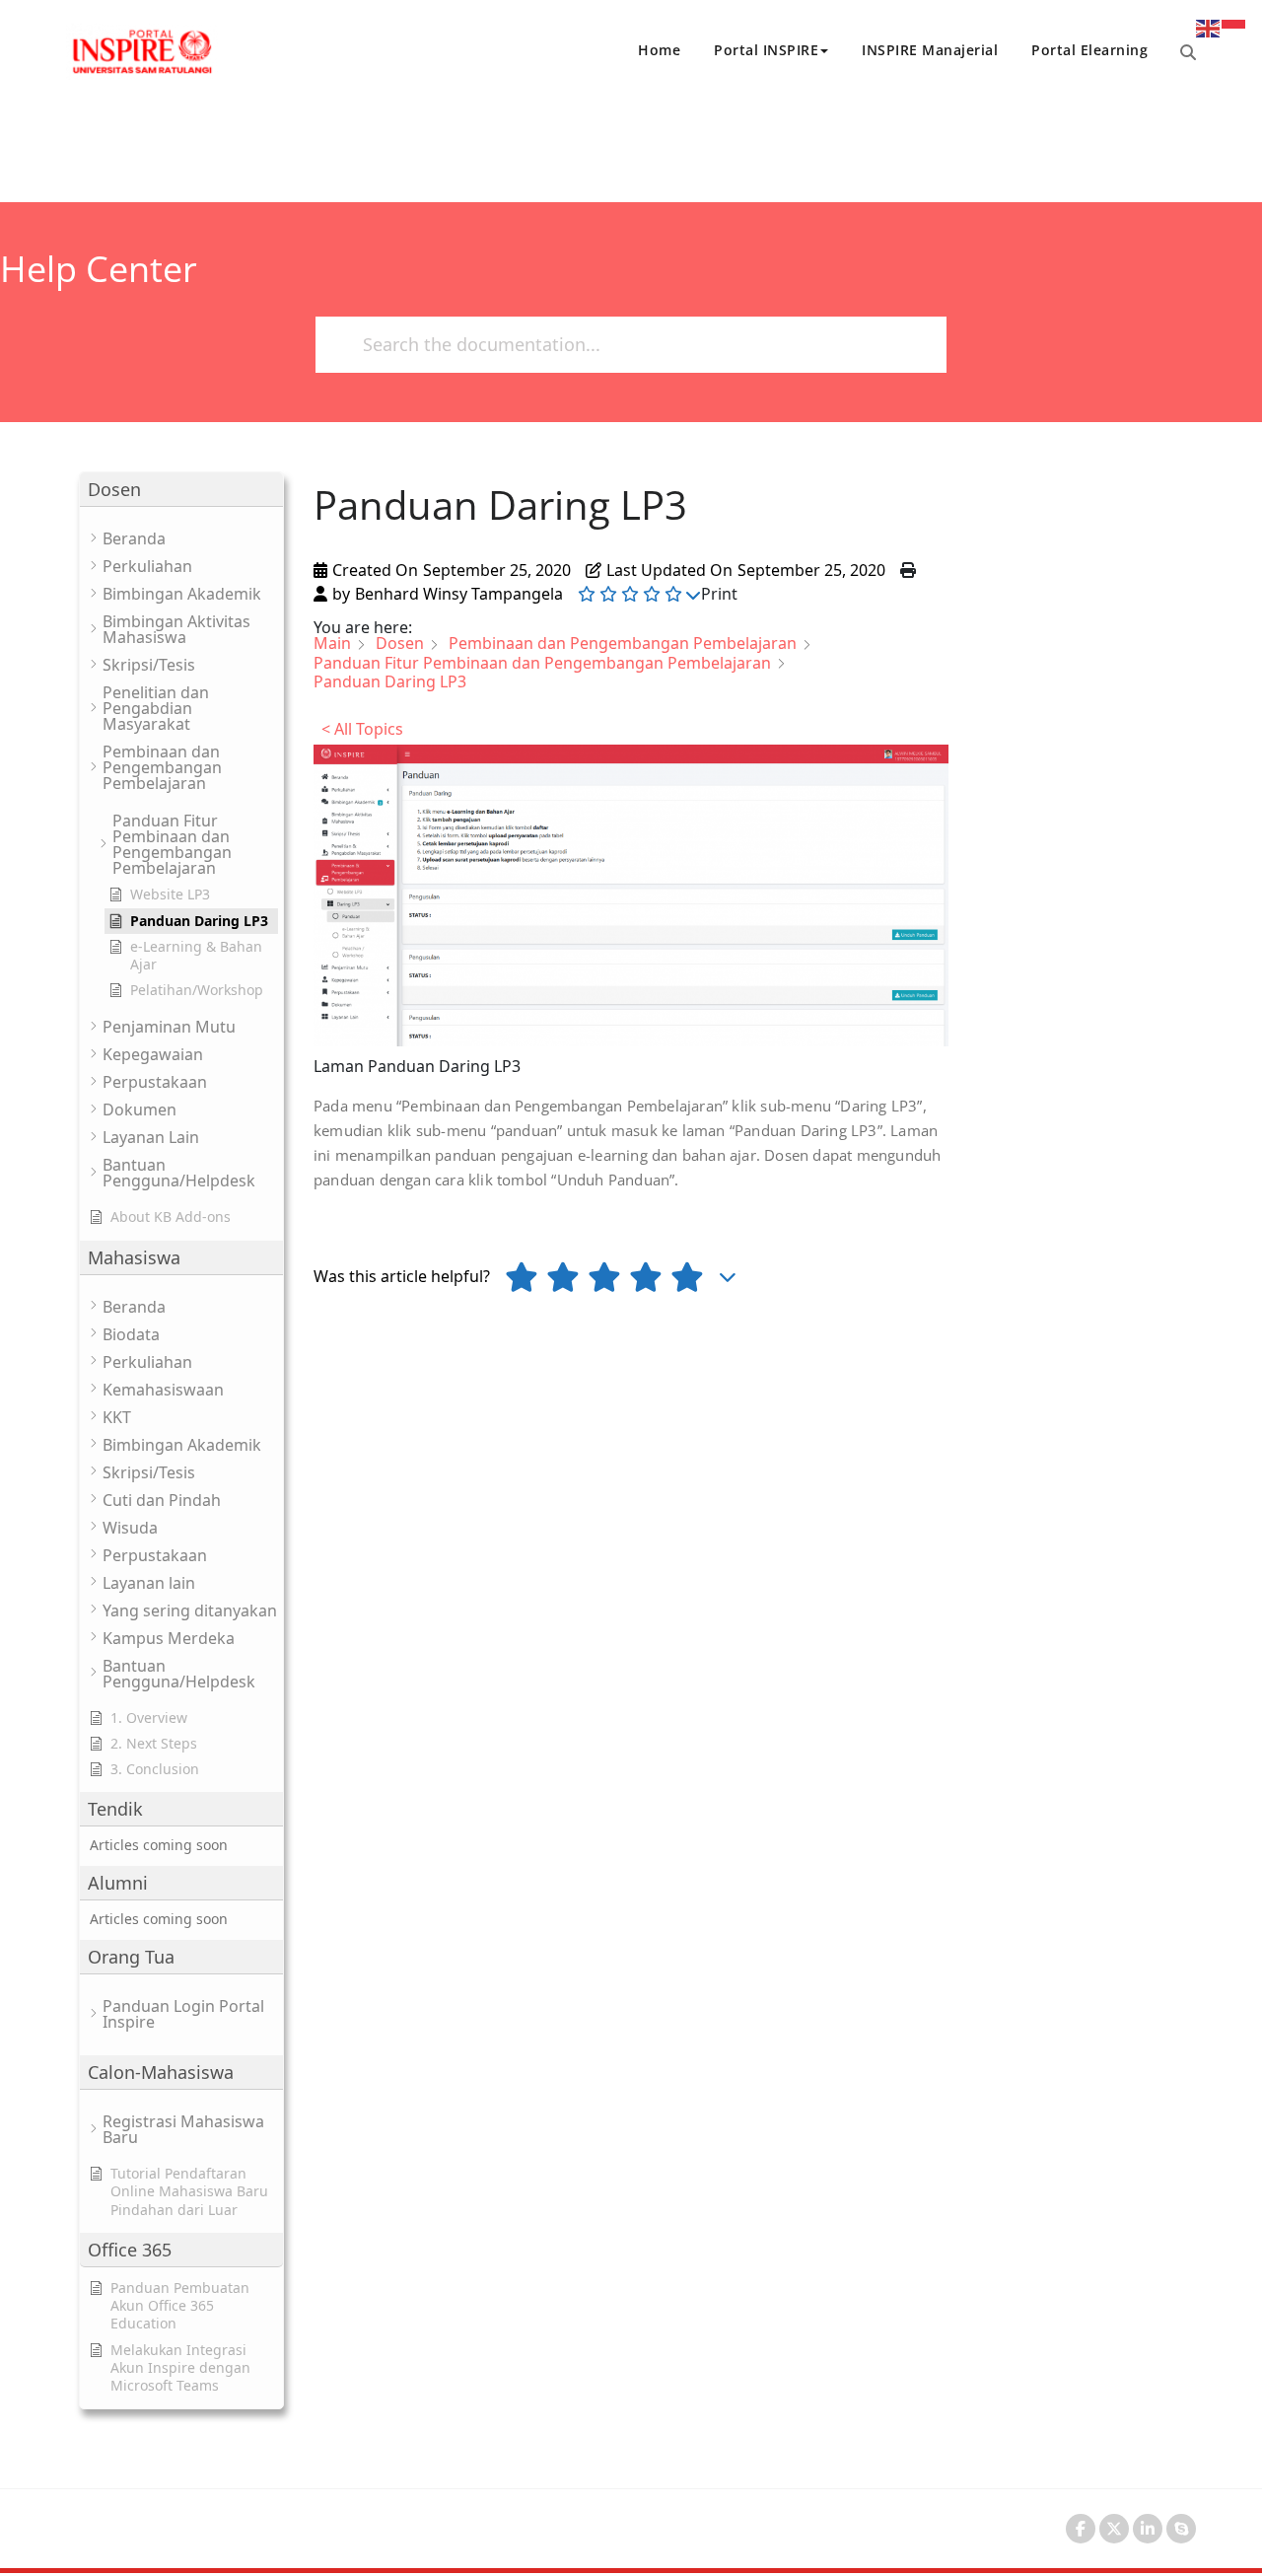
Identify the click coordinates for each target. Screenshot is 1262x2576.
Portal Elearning (1089, 50)
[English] (1209, 27)
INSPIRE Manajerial (930, 50)
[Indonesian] (1234, 27)
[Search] (1188, 52)
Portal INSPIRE (766, 50)
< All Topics (362, 729)
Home (659, 50)
